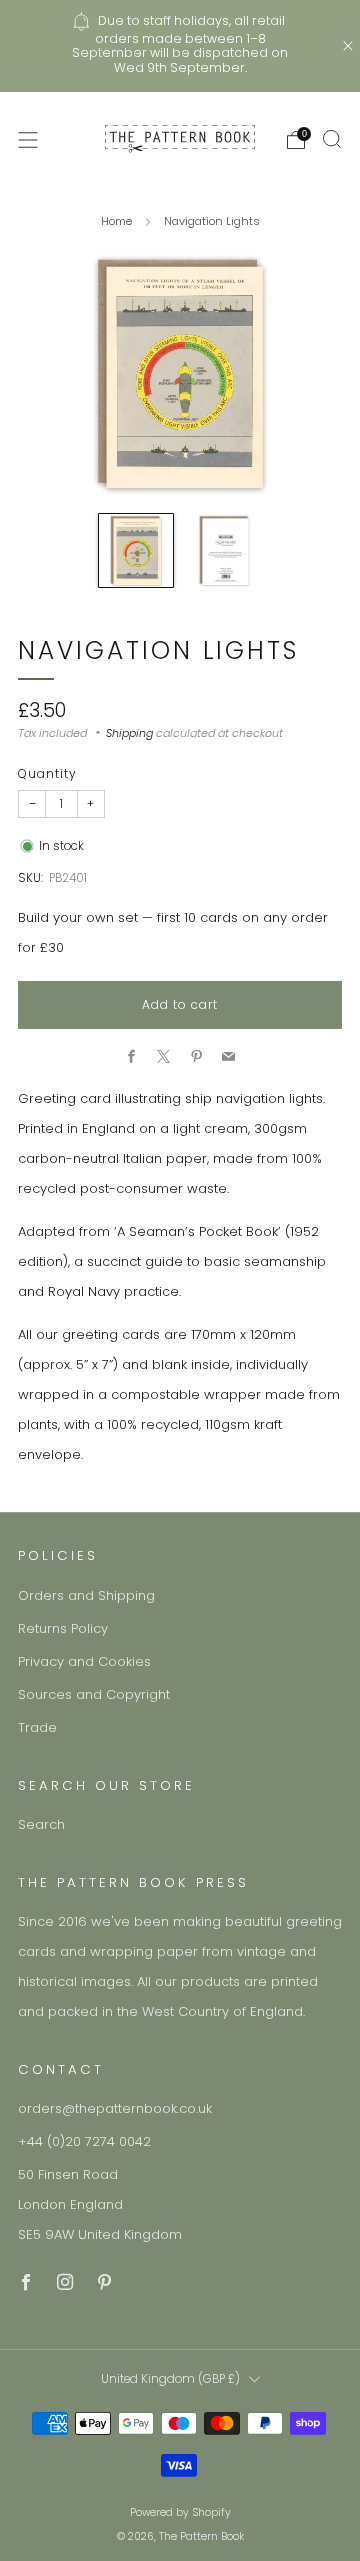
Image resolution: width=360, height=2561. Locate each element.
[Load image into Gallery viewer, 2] (224, 550)
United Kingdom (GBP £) (170, 2379)
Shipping (129, 733)
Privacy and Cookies (84, 1661)
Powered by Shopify (180, 2512)
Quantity (47, 773)
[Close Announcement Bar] (348, 46)
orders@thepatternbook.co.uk (115, 2108)
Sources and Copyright (94, 1694)
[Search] (332, 139)
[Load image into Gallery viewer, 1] (135, 550)
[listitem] (180, 46)
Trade (37, 1727)
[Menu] (28, 140)
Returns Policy (63, 1628)
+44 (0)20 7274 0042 (84, 2141)
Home (116, 221)
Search (41, 1824)
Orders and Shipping (86, 1595)
